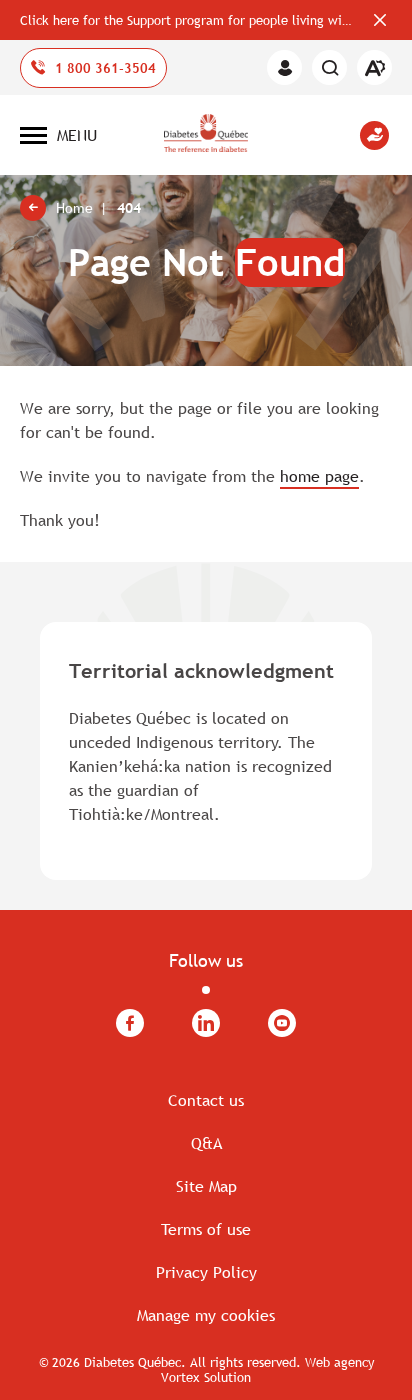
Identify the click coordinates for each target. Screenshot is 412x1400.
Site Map (206, 1186)
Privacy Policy (206, 1272)
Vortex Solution (206, 1377)
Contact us (206, 1100)
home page (319, 476)
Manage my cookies (206, 1315)
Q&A (206, 1143)
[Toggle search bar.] (329, 67)
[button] (58, 135)
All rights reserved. (245, 1362)
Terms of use (206, 1229)
